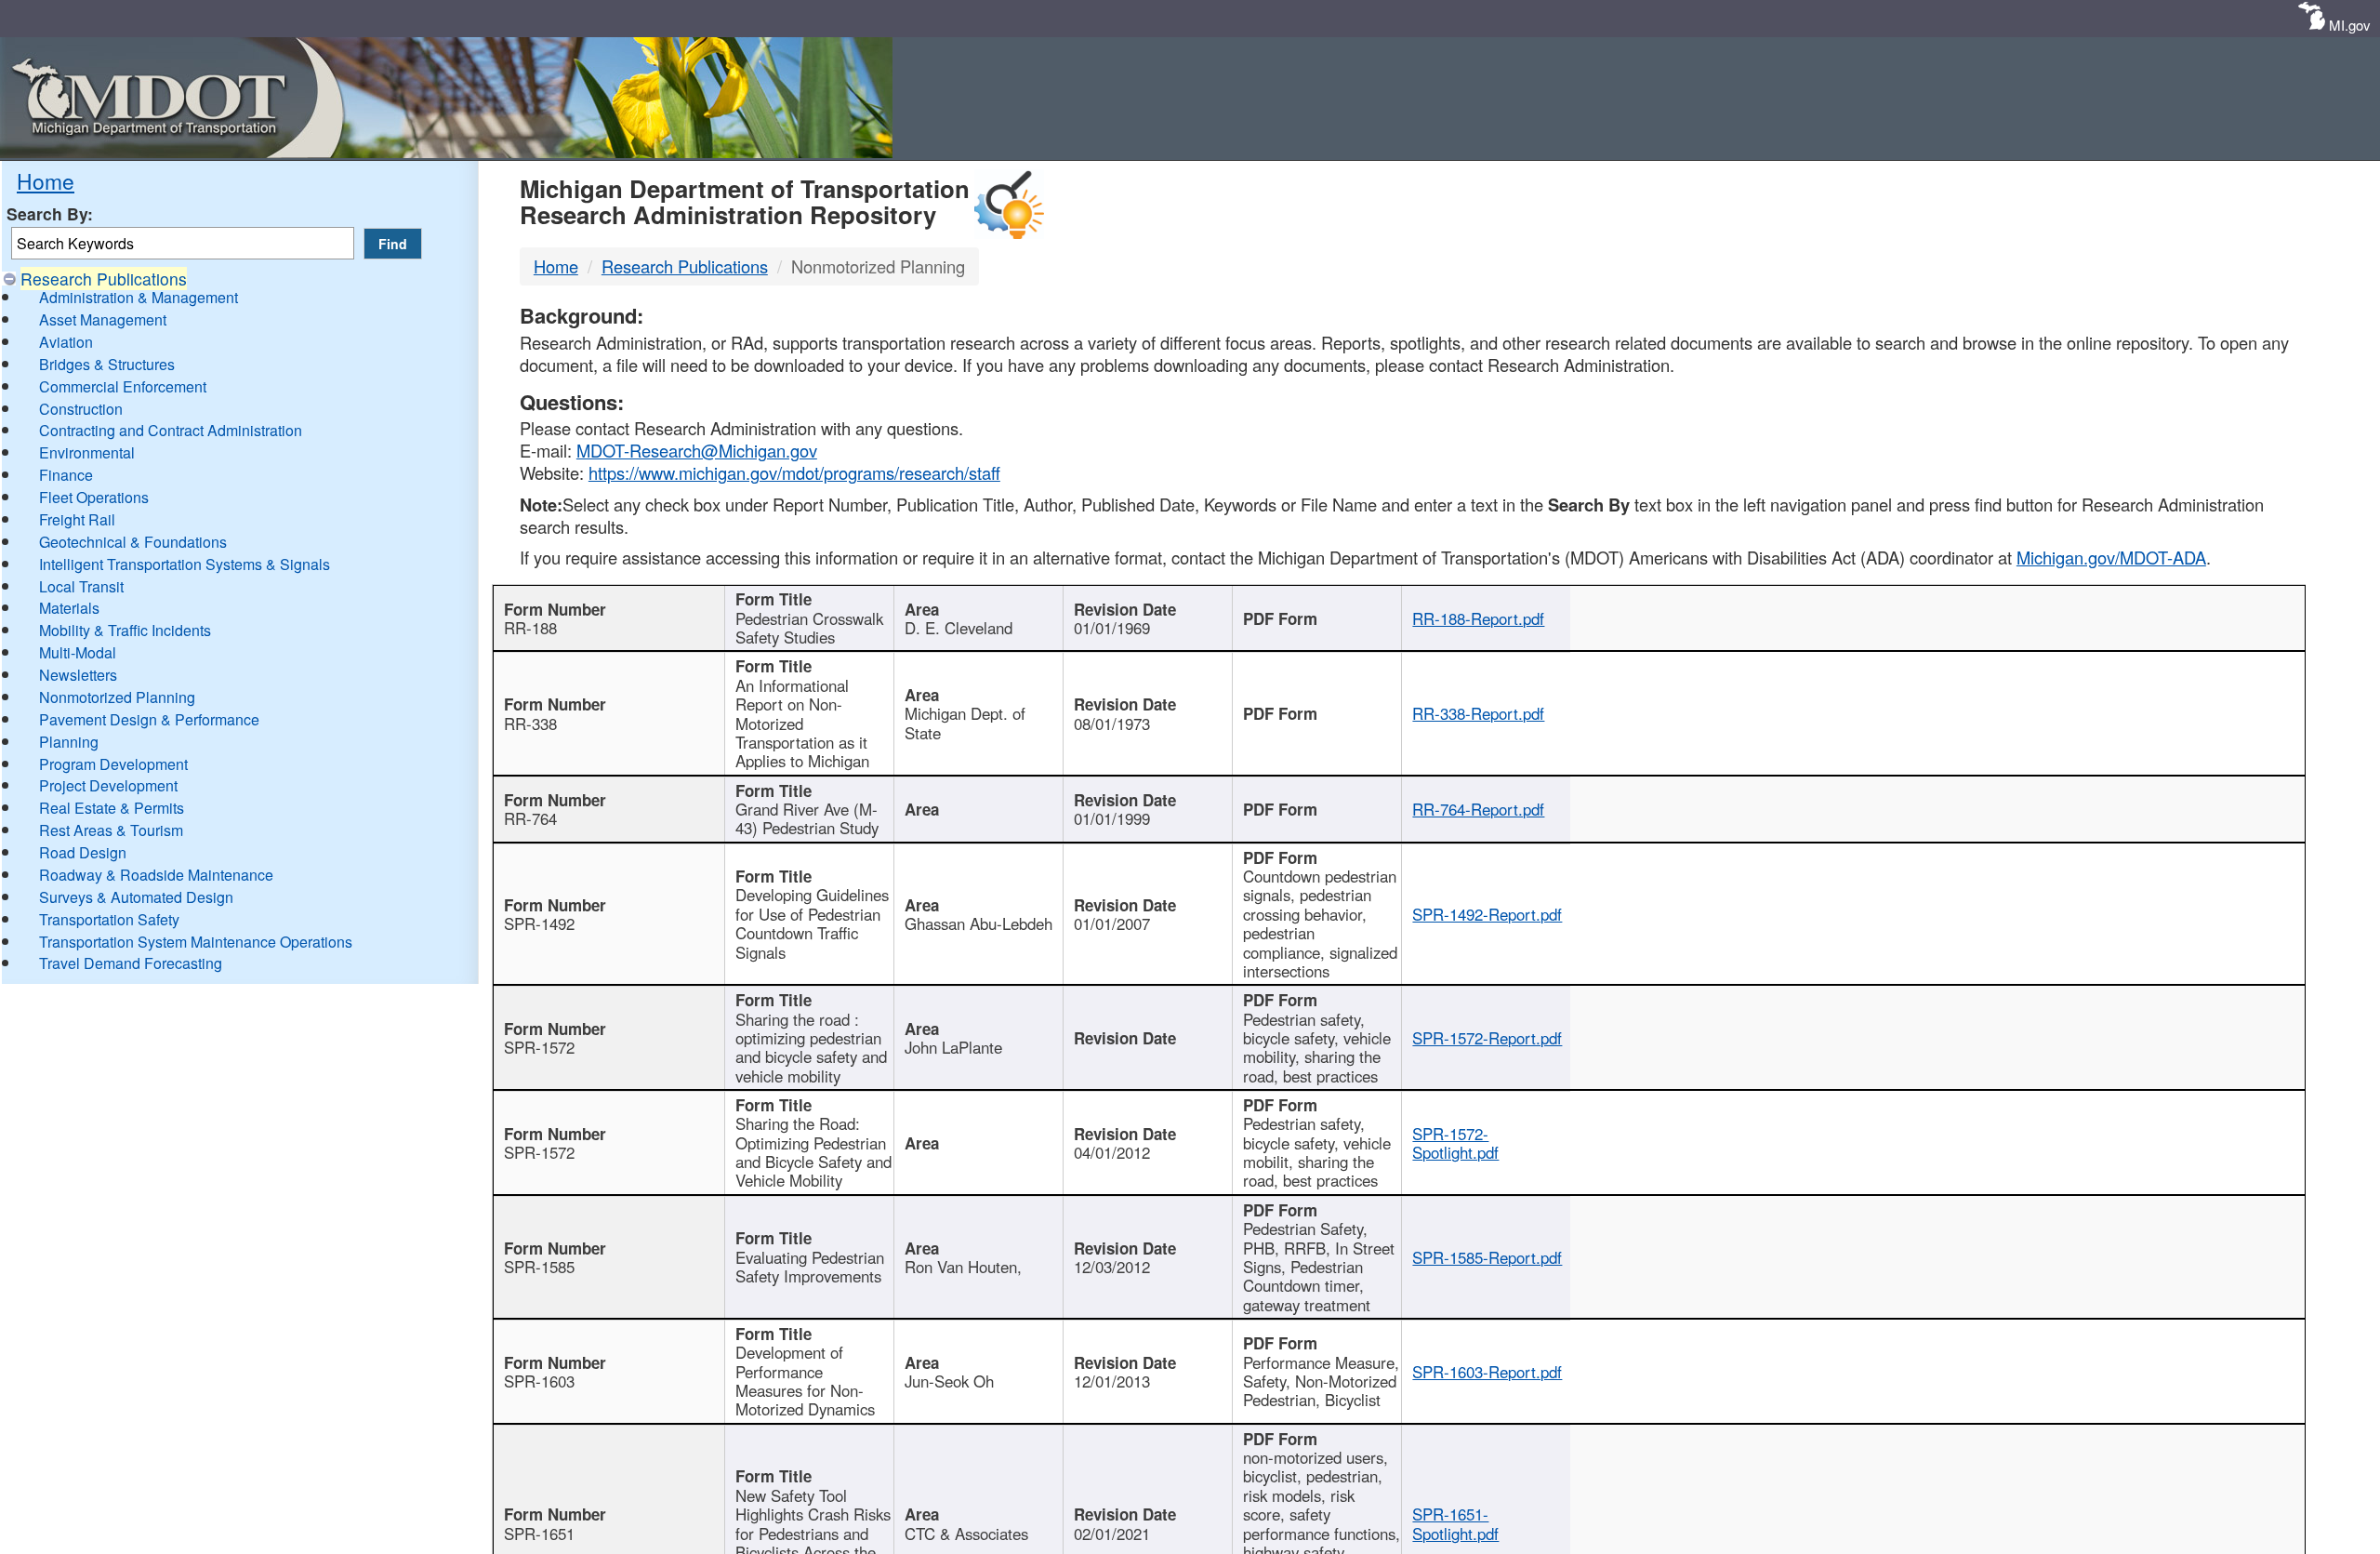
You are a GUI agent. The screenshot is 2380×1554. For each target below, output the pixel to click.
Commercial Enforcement (123, 386)
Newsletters (78, 675)
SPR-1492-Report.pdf (1487, 914)
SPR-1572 (539, 1047)
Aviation (66, 342)
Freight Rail (77, 519)
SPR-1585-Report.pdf (1487, 1257)
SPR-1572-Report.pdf (1487, 1038)
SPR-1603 (539, 1381)
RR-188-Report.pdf (1478, 618)
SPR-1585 (539, 1267)
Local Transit (81, 586)
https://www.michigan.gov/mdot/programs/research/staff (794, 472)
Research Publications (104, 279)
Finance (66, 475)
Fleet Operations (94, 497)
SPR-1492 (539, 923)
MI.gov (2350, 25)
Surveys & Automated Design (136, 897)
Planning (69, 742)
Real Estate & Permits (112, 808)
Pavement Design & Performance (149, 719)
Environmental (87, 452)
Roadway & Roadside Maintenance (156, 875)
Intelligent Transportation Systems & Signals (185, 564)
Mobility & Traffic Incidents (125, 630)
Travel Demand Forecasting (131, 963)
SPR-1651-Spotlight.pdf (1455, 1523)
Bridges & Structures (107, 364)
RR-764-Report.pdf (1478, 809)
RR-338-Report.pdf (1478, 713)
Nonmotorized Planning (117, 697)
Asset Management (103, 319)
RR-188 (530, 628)
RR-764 (530, 818)
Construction (81, 409)
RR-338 (530, 724)
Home (46, 180)
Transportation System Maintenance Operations (196, 942)
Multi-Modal (78, 652)
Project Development (108, 785)
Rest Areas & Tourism (111, 830)
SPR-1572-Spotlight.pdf (1455, 1143)
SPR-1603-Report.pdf (1487, 1372)
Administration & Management (139, 297)
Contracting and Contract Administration (171, 430)
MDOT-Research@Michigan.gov (697, 450)
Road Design (83, 852)
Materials (69, 608)
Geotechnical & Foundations (133, 542)
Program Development (113, 764)
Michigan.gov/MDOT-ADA (2111, 557)
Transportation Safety (109, 919)
